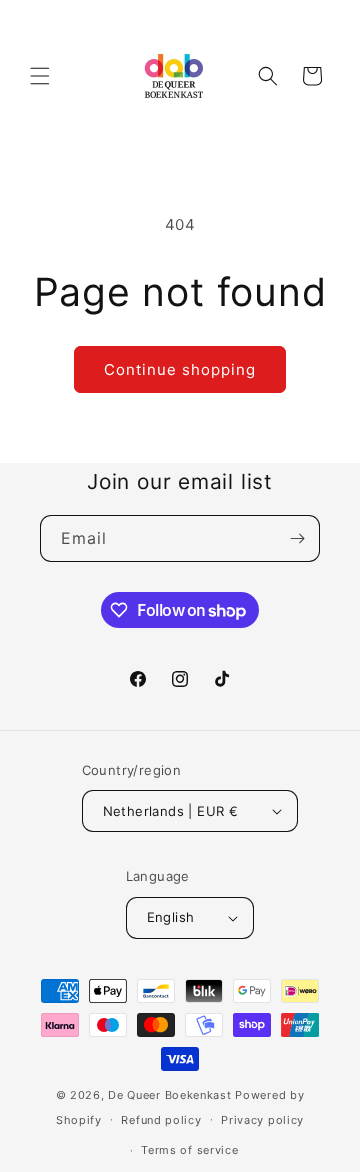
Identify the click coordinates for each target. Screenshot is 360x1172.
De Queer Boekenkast (169, 1095)
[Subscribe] (297, 538)
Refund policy (161, 1120)
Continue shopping (180, 369)
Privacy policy (262, 1120)
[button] (40, 76)
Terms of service (189, 1150)
